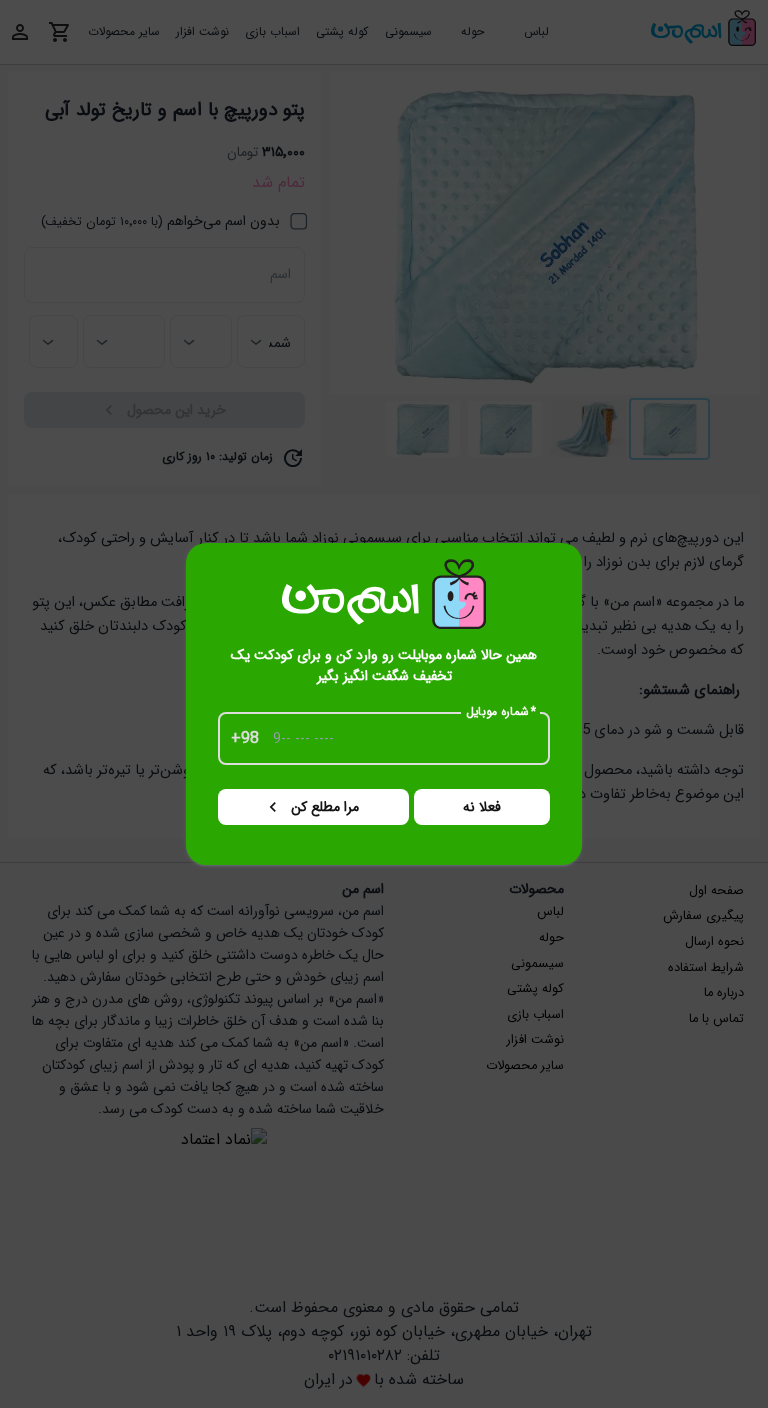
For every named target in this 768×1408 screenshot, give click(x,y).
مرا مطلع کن (325, 807)
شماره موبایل (501, 712)
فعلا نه (482, 807)
